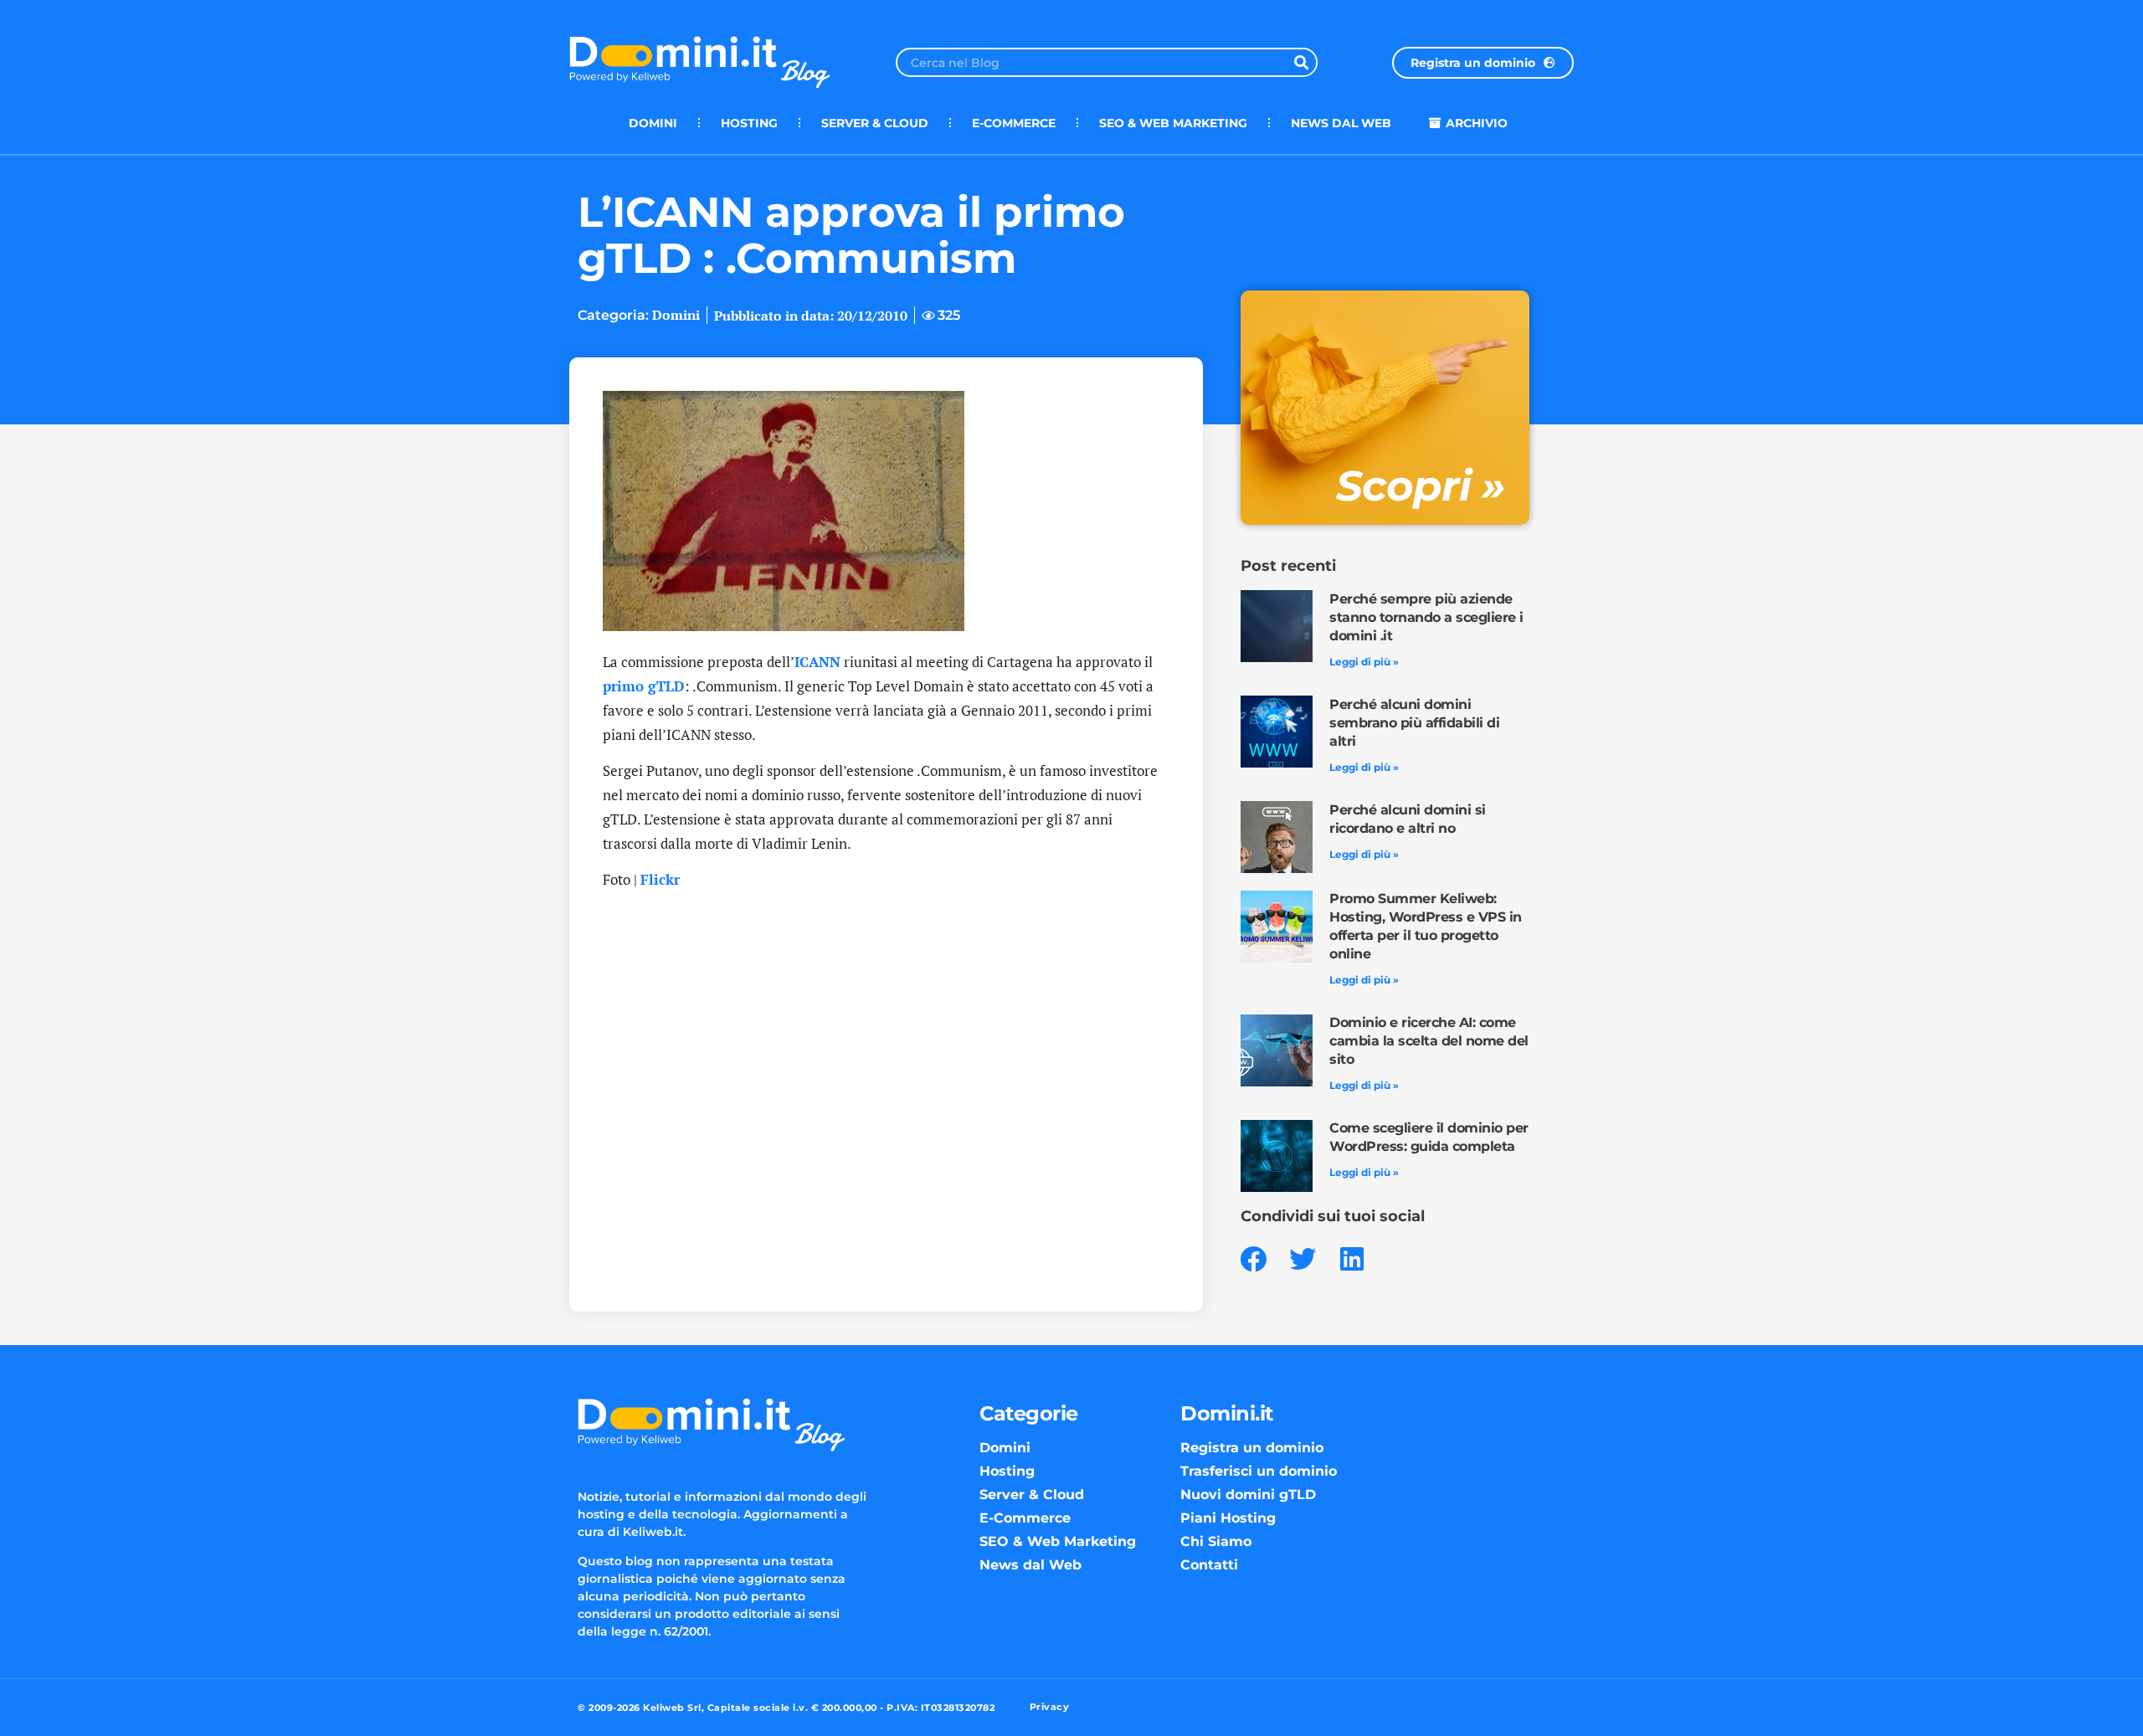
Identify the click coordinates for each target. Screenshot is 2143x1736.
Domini (653, 123)
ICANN (817, 662)
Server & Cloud (875, 123)
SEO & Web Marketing (1173, 123)
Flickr (660, 879)
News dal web (1341, 123)
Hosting (749, 123)
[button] (1254, 1259)
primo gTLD (644, 686)
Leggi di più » (1364, 662)
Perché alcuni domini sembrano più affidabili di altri (1414, 723)
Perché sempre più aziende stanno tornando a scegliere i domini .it (1426, 617)
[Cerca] (1301, 62)
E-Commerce (1014, 123)
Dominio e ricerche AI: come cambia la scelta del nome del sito (1429, 1041)
